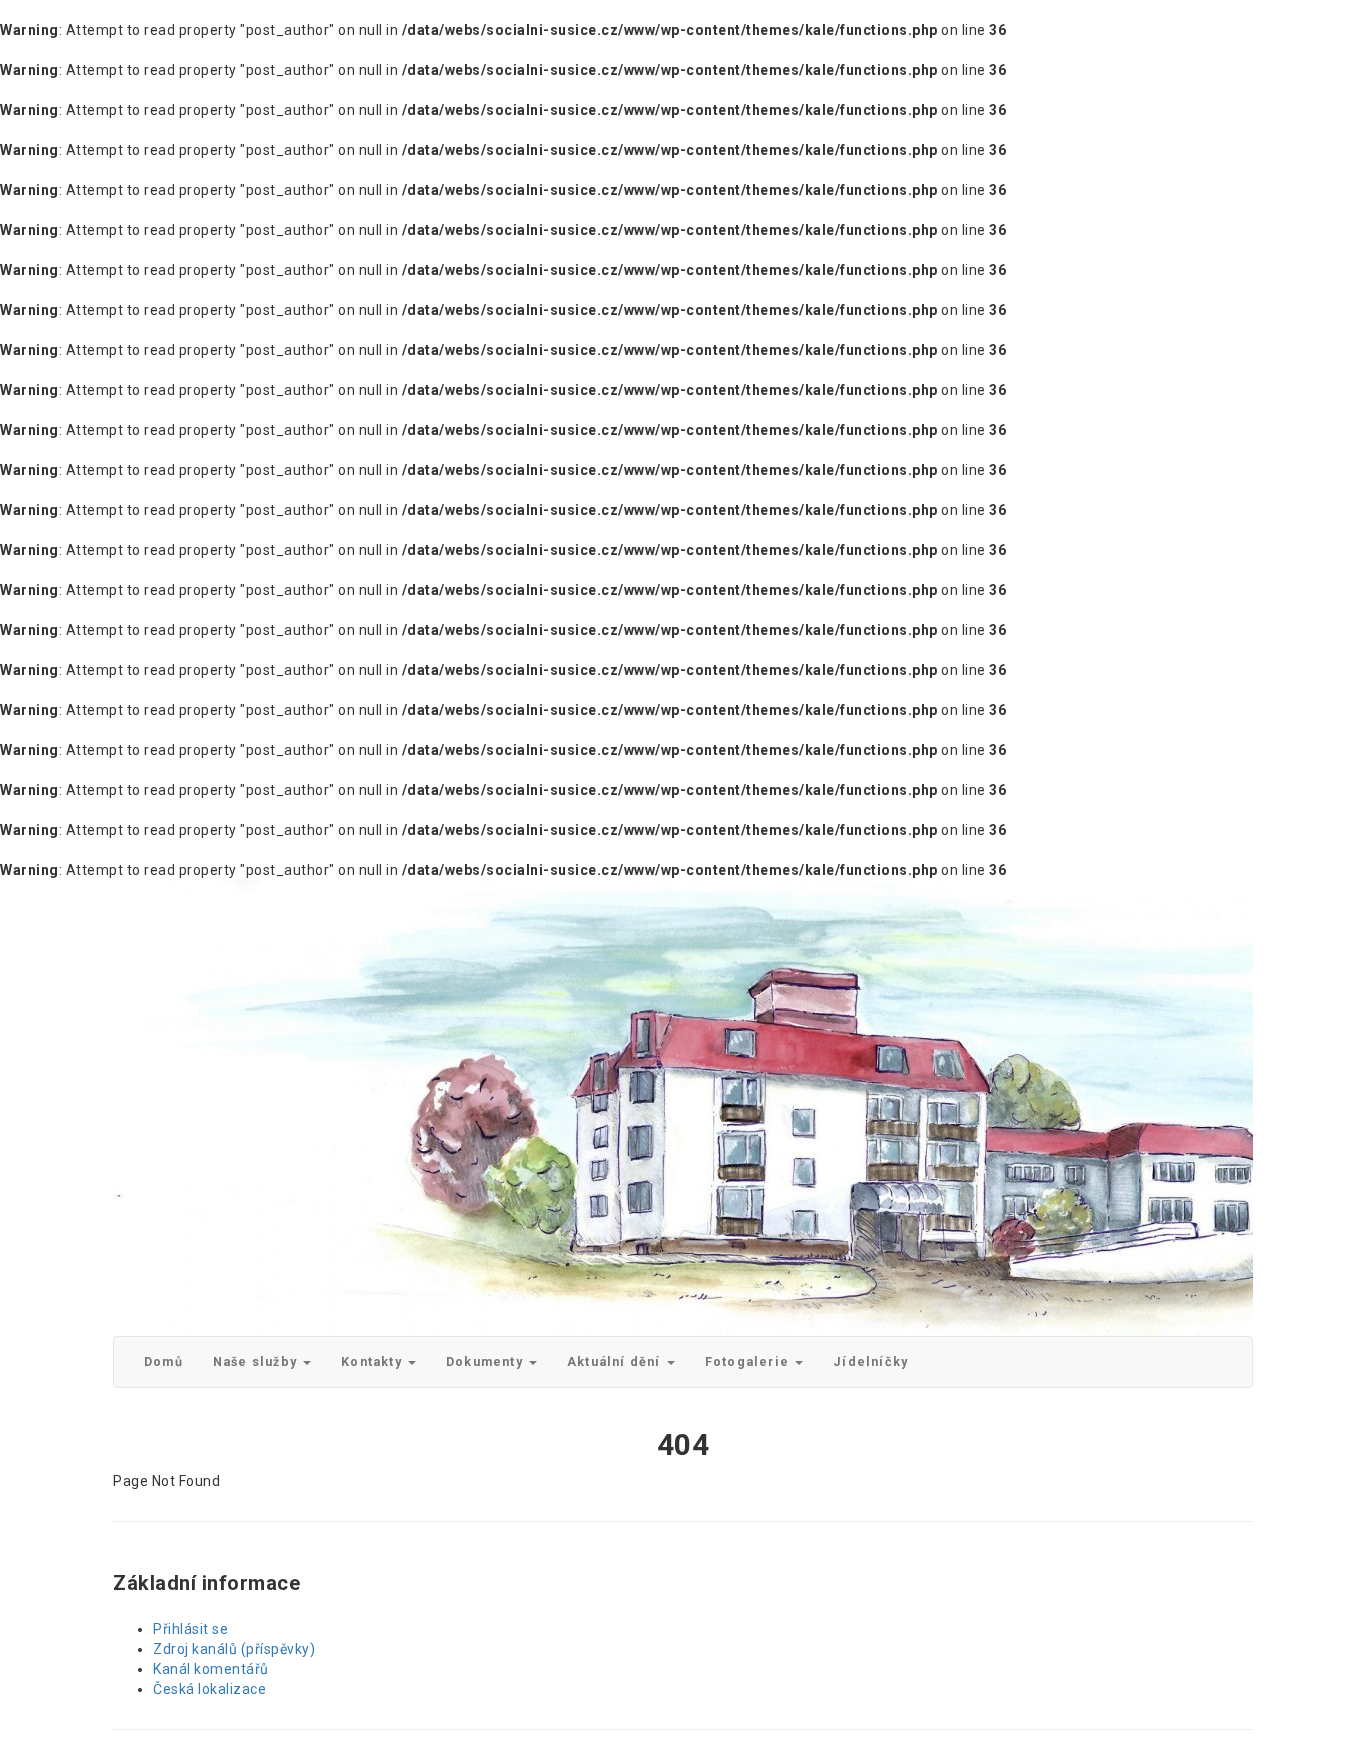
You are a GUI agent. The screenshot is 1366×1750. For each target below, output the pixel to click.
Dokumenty (486, 1361)
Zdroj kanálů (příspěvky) (234, 1649)
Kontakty (373, 1361)
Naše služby (257, 1361)
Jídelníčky (870, 1361)
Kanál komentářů (211, 1669)
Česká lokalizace (209, 1689)
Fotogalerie (749, 1361)
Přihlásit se (190, 1629)
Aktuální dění (616, 1361)
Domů (163, 1361)
